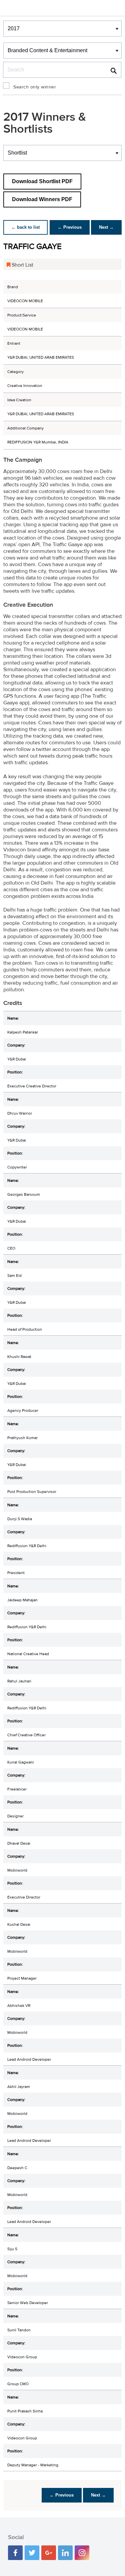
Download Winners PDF (42, 199)
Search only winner (35, 87)
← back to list (25, 227)
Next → (106, 227)
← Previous (70, 227)
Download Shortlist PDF (42, 181)
